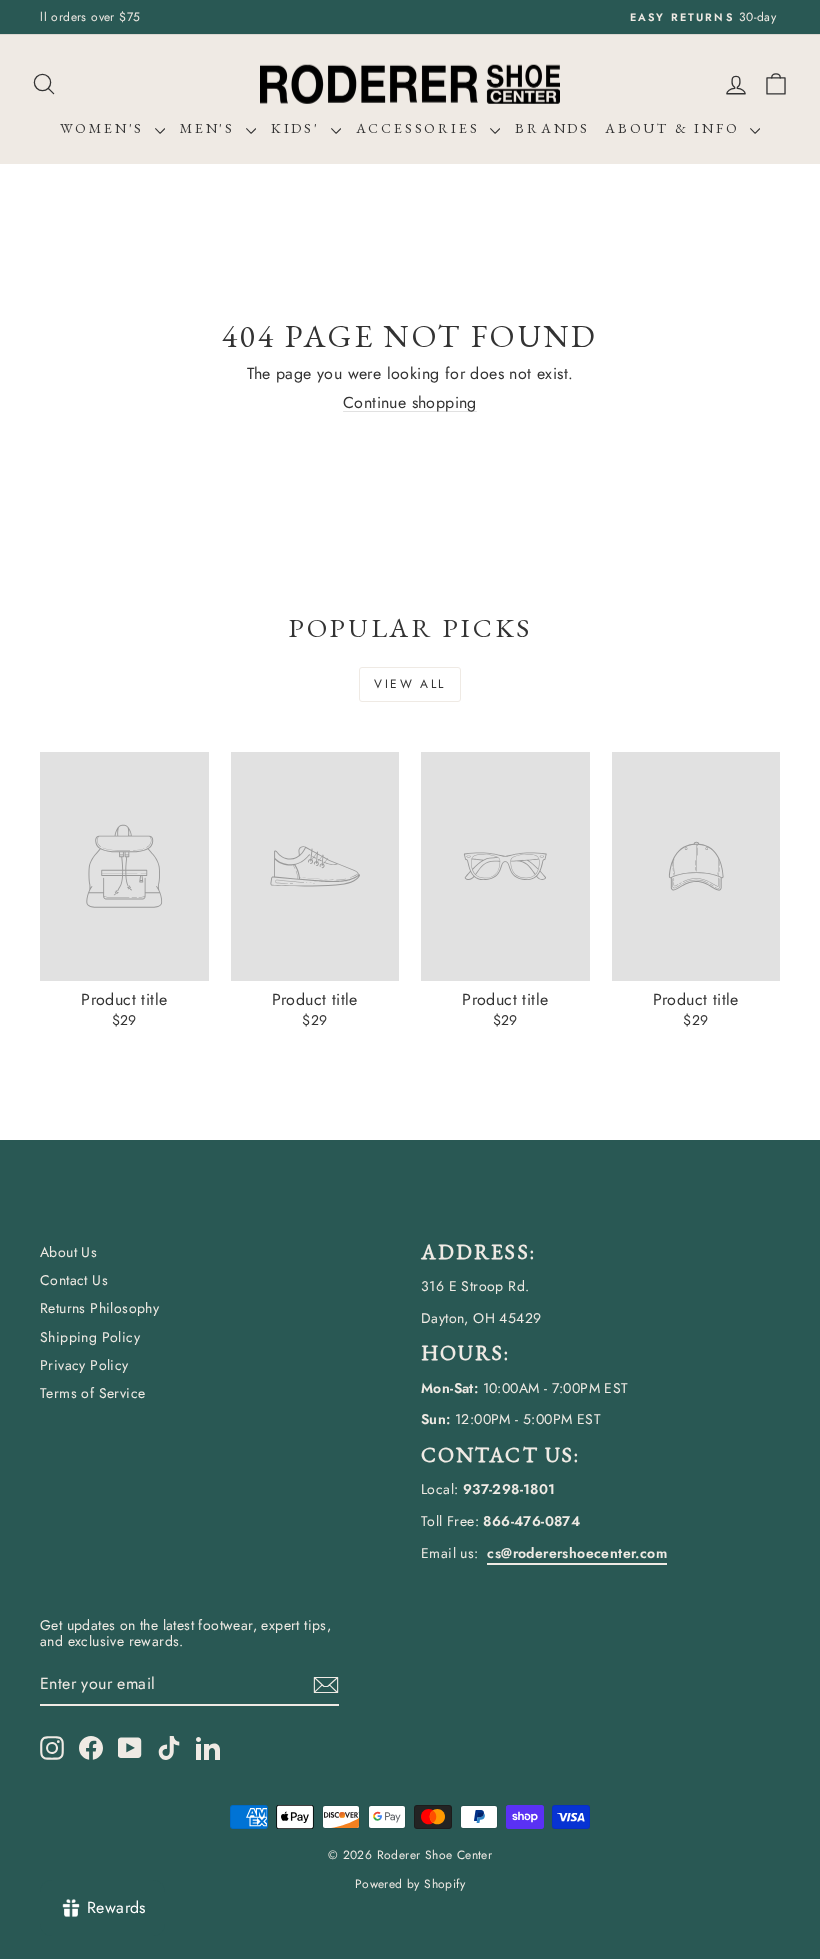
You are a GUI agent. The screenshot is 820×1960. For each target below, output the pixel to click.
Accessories (421, 128)
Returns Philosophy (99, 1308)
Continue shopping (410, 402)
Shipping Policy (90, 1337)
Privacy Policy (84, 1365)
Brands (552, 128)
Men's (210, 128)
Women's (105, 128)
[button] (776, 84)
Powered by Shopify (410, 1884)
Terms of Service (92, 1393)
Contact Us (74, 1280)
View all (409, 684)
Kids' (298, 128)
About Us (68, 1252)
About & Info (675, 128)
